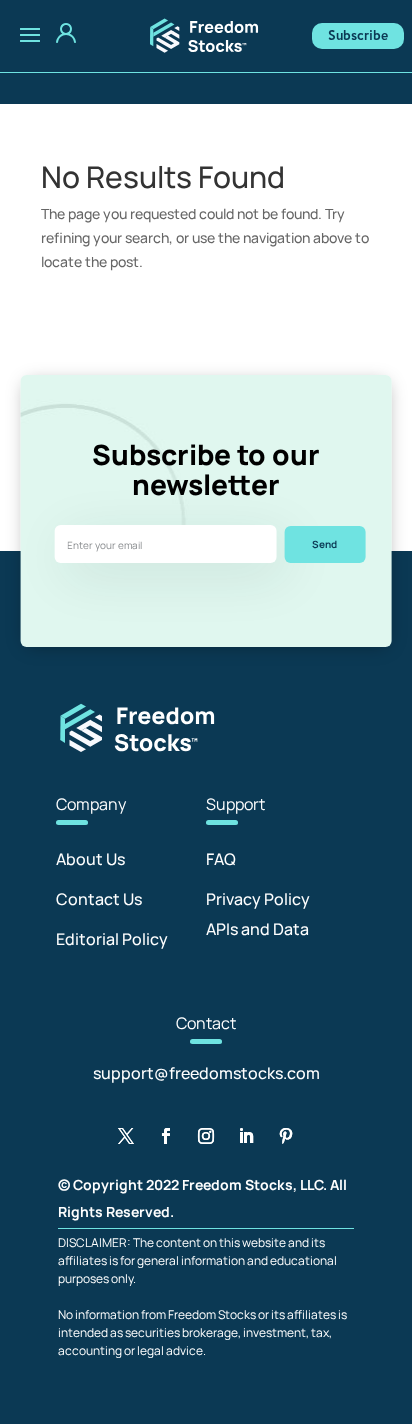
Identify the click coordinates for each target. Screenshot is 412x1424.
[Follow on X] (126, 1136)
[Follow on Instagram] (206, 1136)
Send (324, 544)
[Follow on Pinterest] (286, 1136)
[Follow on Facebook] (166, 1136)
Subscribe (358, 36)
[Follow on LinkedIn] (246, 1136)
